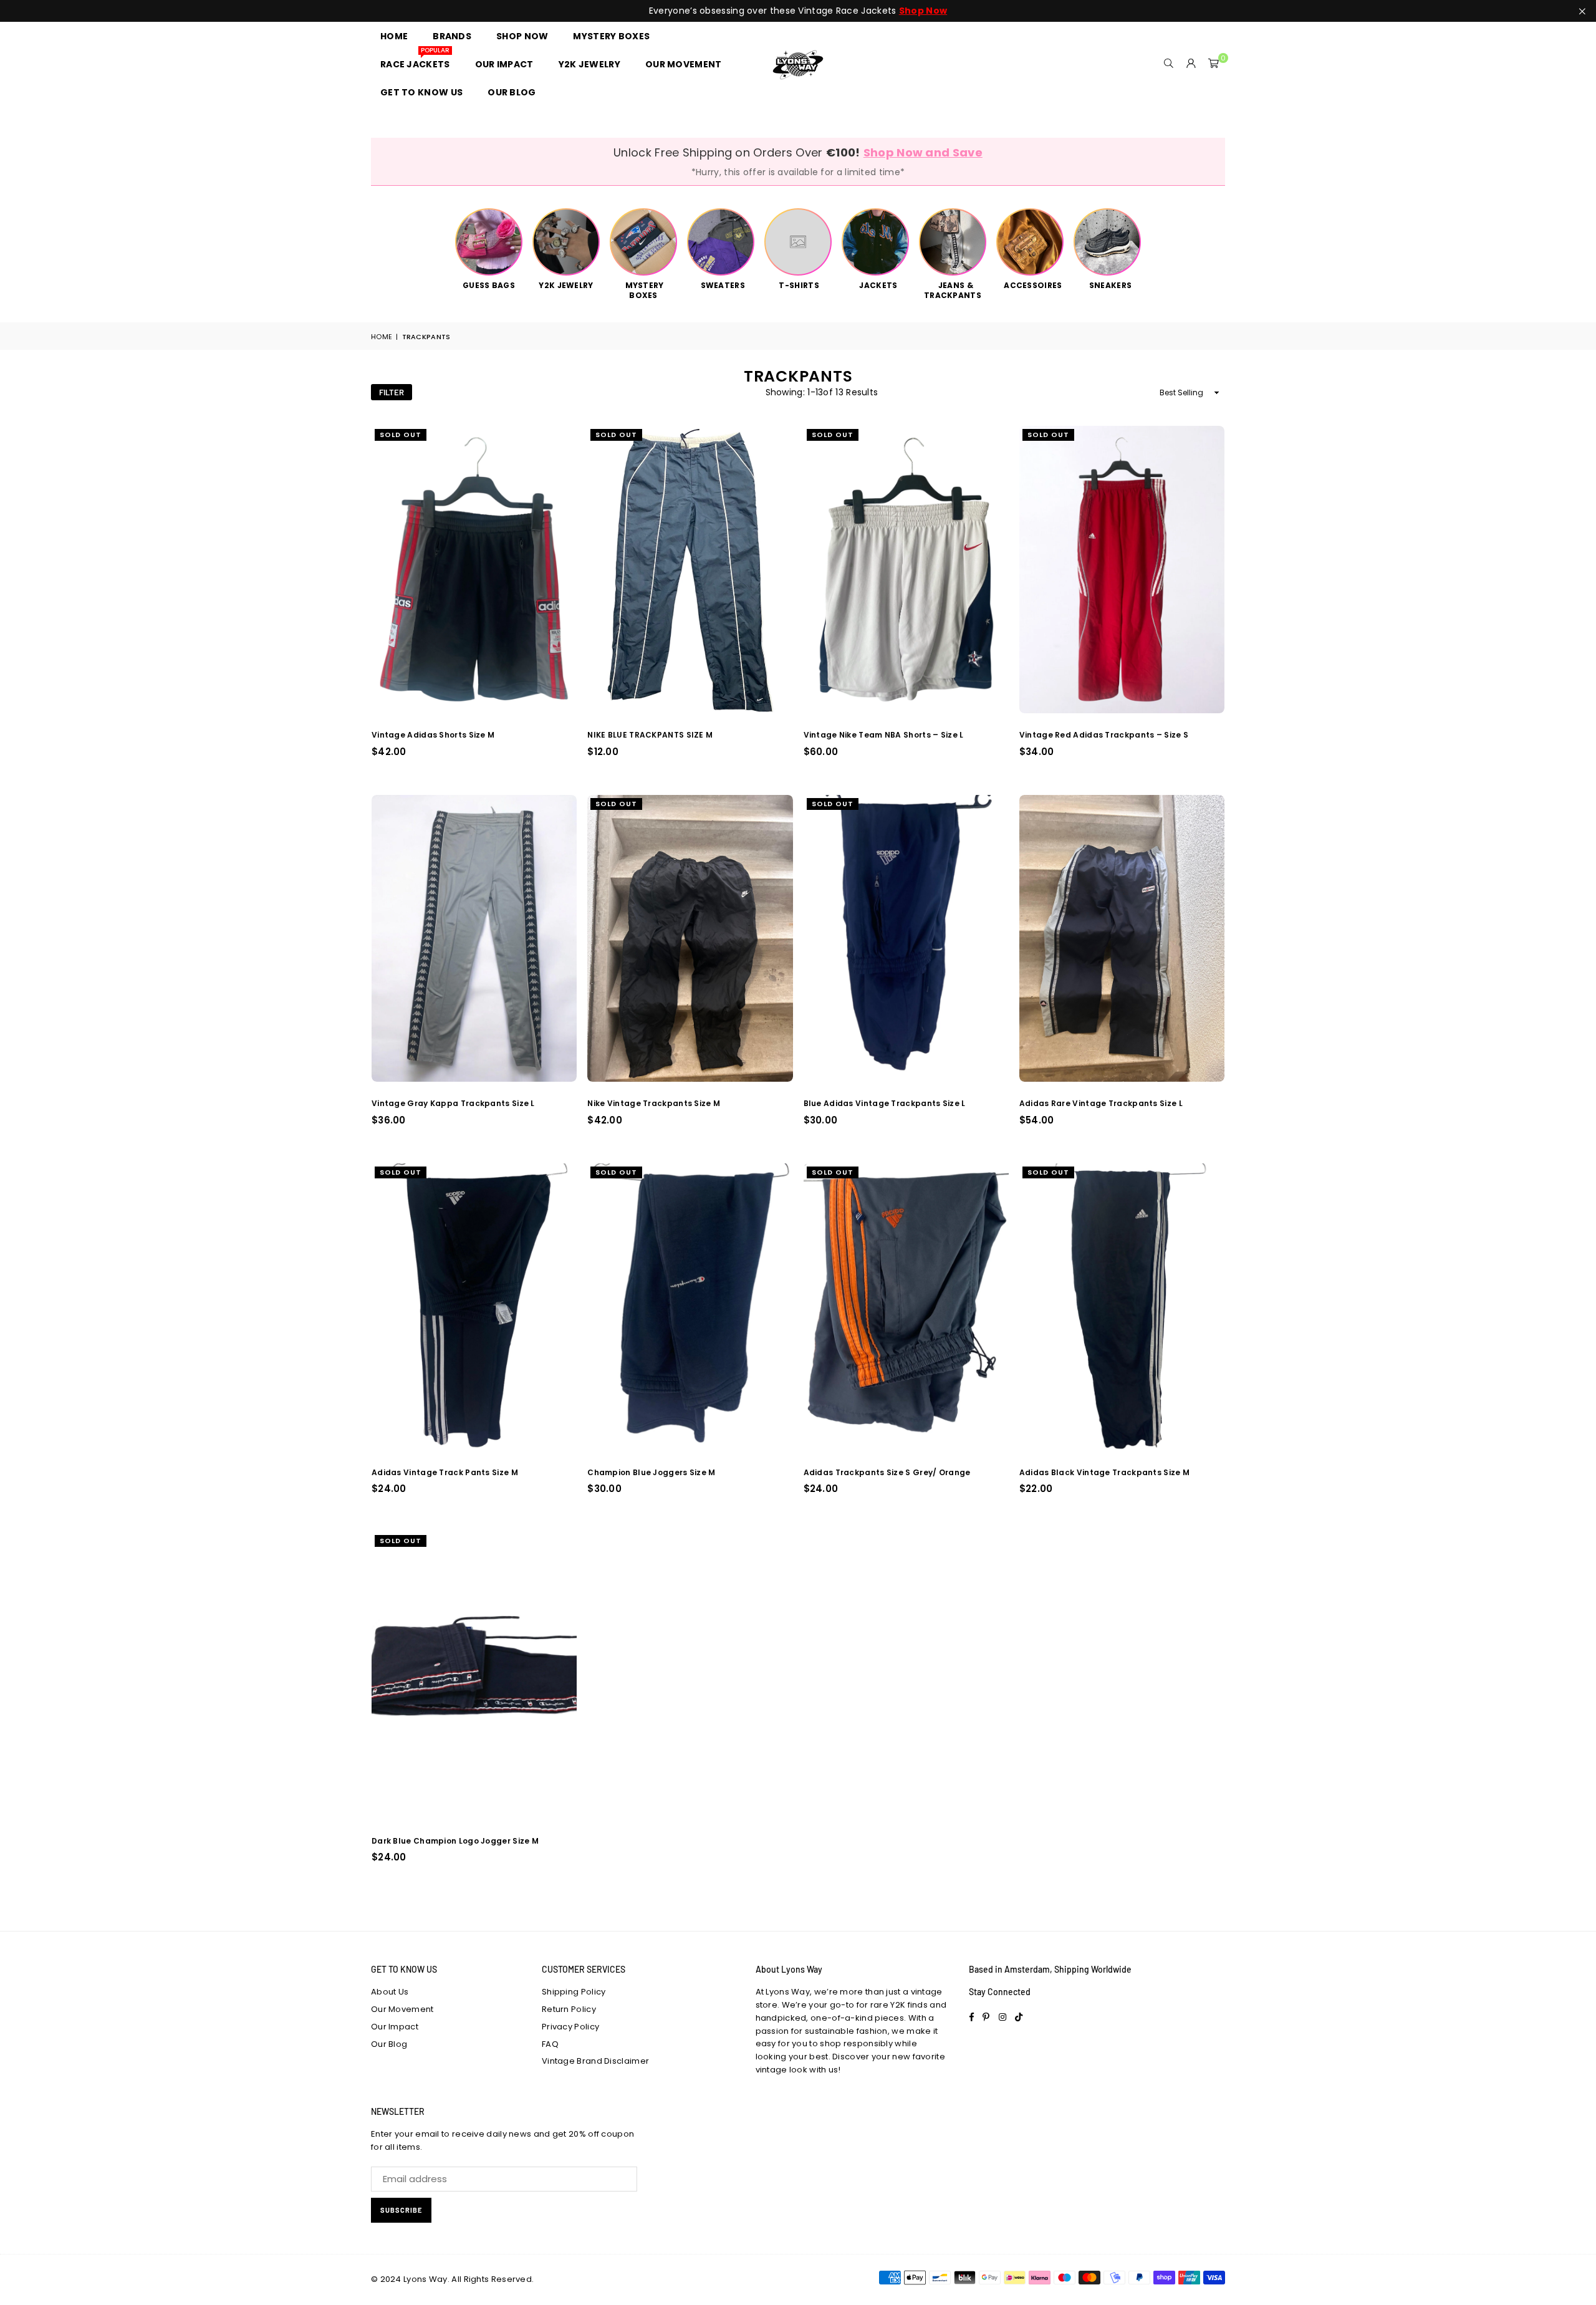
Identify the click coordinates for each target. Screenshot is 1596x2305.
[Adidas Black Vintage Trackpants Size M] (1122, 1307)
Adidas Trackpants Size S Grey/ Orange (887, 1472)
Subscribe (401, 2210)
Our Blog (389, 2044)
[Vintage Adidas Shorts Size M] (474, 570)
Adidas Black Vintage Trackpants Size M (1104, 1472)
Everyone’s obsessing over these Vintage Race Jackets (798, 11)
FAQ (550, 2044)
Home (382, 337)
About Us (390, 1992)
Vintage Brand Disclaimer (595, 2061)
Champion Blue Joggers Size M (651, 1472)
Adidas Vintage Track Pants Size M (445, 1472)
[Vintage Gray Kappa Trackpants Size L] (474, 939)
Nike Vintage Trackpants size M (654, 1103)
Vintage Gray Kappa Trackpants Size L (453, 1103)
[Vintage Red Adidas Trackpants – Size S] (1122, 570)
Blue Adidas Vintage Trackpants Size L (885, 1103)
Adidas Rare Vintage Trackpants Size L (1101, 1103)
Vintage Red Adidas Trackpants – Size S (1104, 735)
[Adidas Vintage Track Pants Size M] (474, 1307)
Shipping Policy (574, 1992)
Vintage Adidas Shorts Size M (433, 735)
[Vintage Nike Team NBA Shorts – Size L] (906, 570)
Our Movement (402, 2009)
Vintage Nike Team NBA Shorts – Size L (884, 735)
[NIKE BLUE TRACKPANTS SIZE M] (690, 570)
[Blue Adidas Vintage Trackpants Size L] (906, 939)
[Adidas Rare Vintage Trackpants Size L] (1122, 939)
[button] (1214, 64)
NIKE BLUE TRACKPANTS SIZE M (650, 735)
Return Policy (569, 2009)
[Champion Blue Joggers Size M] (690, 1307)
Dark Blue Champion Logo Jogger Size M (455, 1841)
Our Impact (395, 2027)
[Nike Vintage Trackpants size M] (690, 939)
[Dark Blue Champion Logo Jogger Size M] (474, 1676)
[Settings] (1191, 64)
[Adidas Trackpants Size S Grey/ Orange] (906, 1307)
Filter (392, 392)
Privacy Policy (570, 2027)
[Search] (1169, 64)
